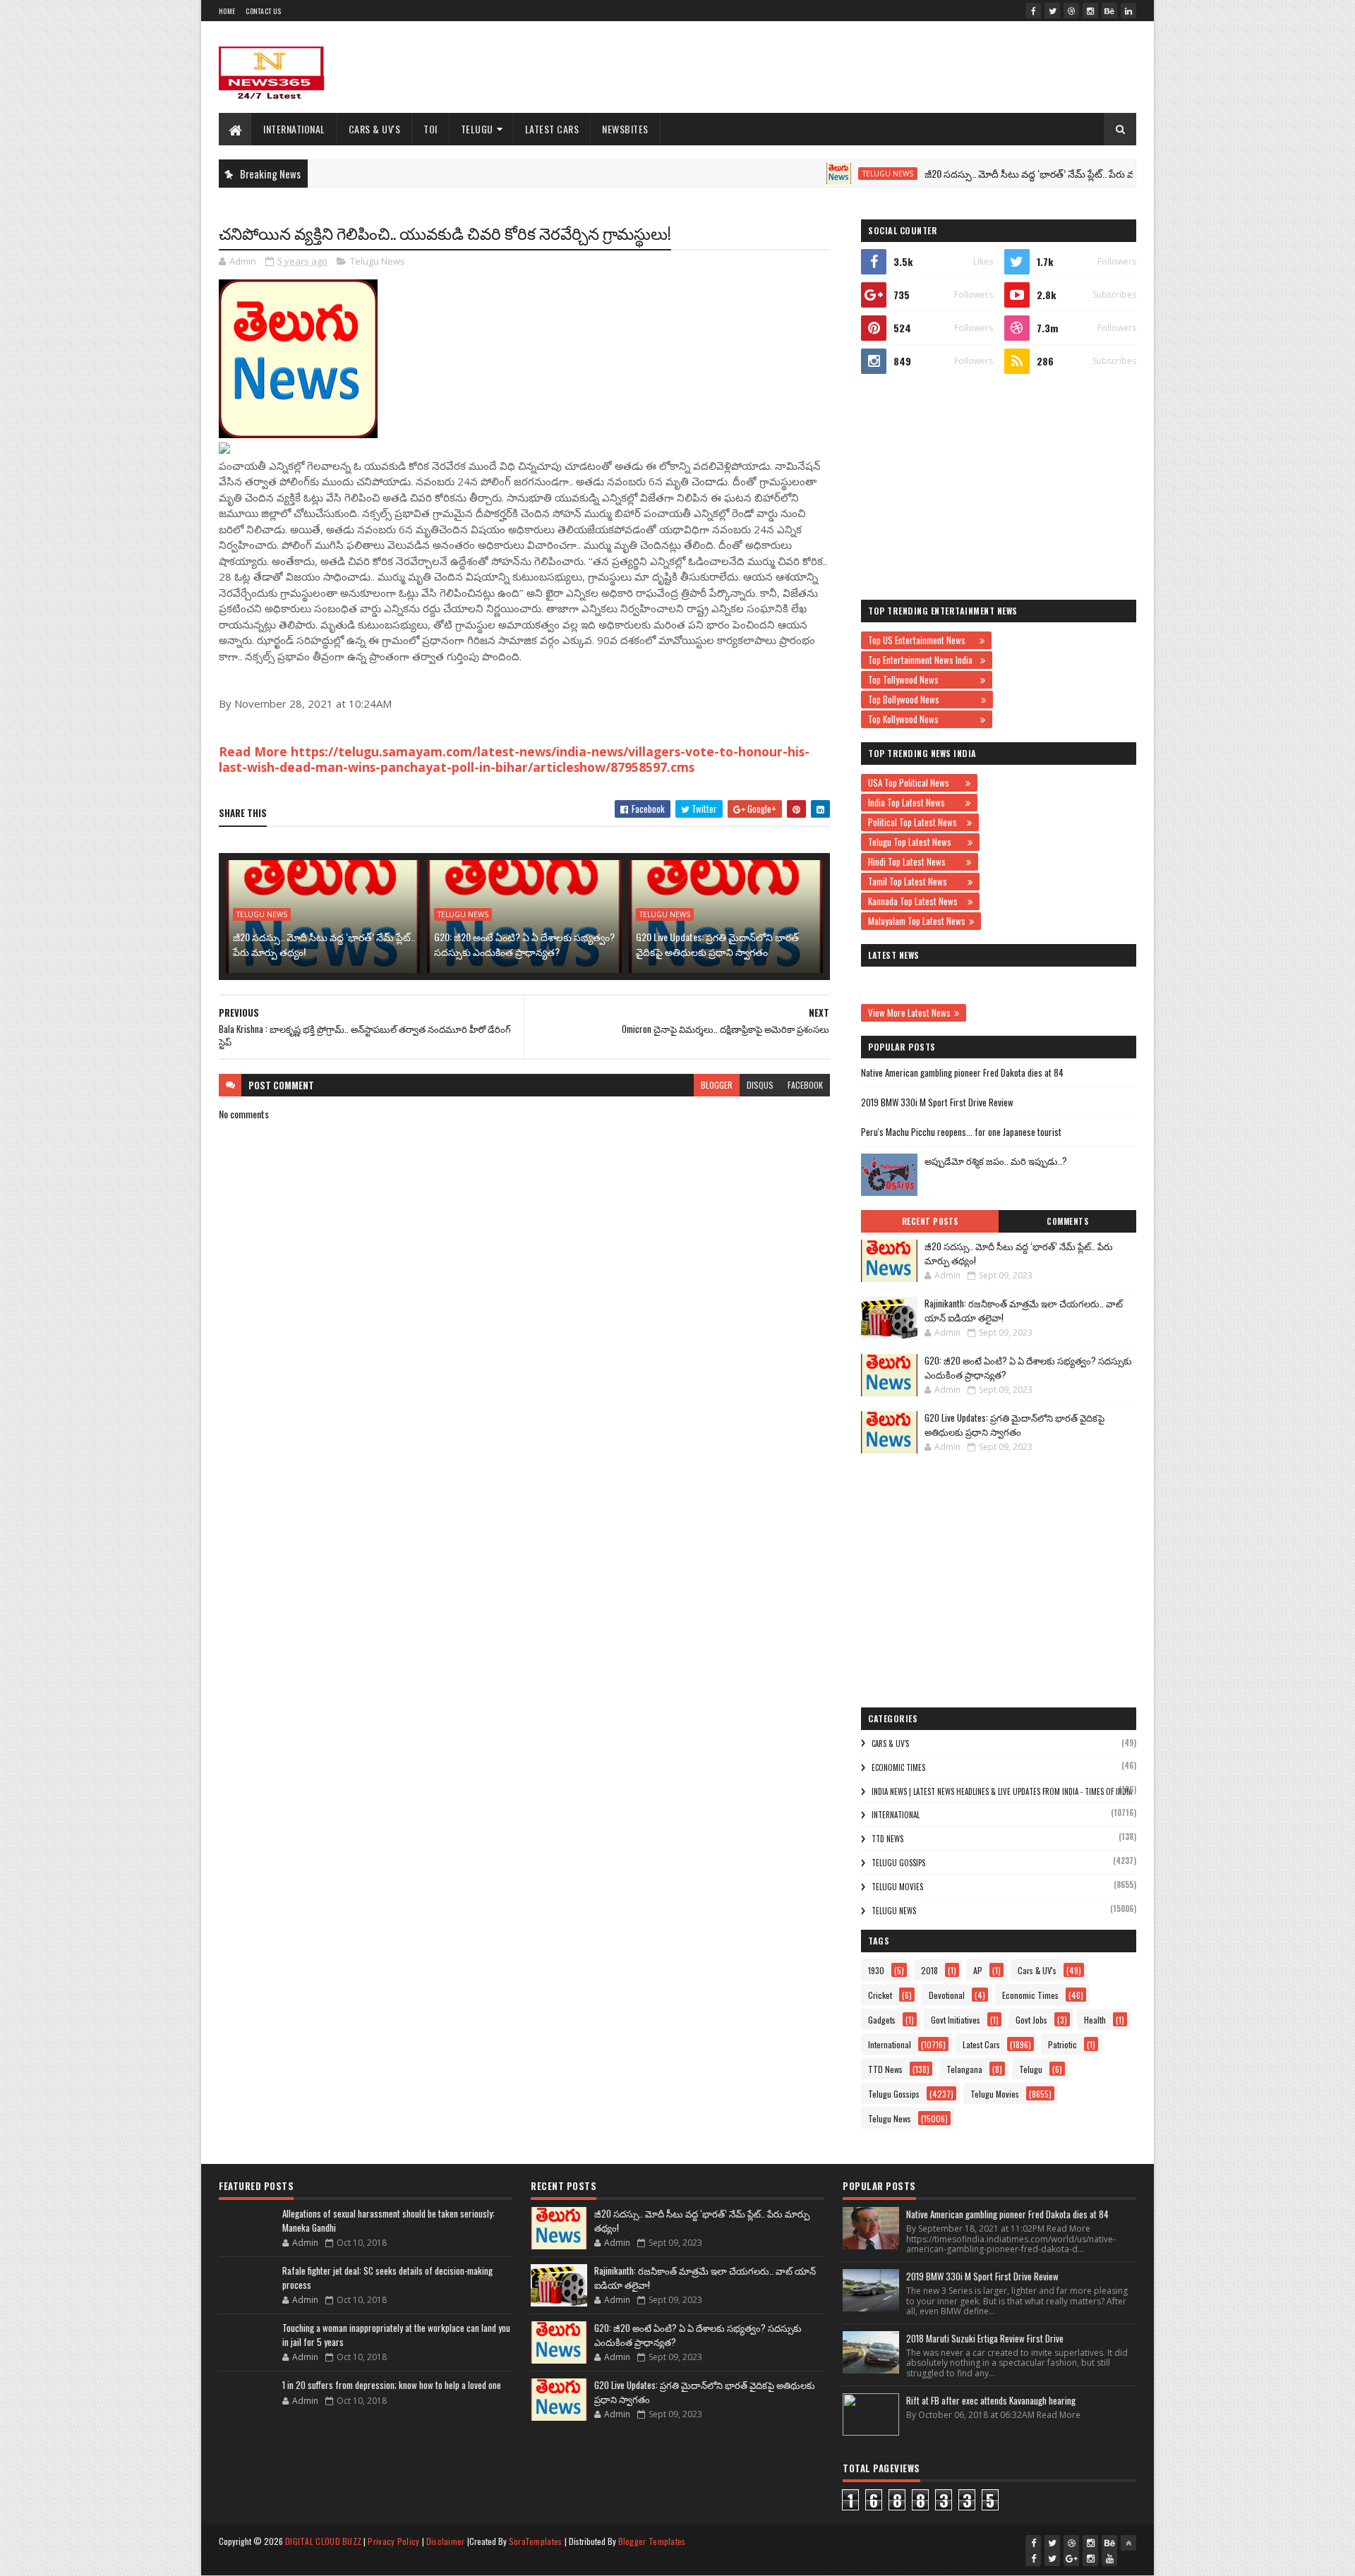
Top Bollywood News (923, 699)
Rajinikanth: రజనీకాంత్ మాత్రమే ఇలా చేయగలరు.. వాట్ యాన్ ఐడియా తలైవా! (1024, 1310)
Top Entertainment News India (922, 660)
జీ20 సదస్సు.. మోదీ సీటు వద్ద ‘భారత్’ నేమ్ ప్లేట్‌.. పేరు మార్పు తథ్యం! (994, 173)
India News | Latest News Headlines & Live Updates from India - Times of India (1002, 1791)
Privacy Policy (393, 2541)
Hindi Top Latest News (915, 861)
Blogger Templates (652, 2541)
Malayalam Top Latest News (917, 921)
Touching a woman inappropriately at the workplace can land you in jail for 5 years (396, 2335)
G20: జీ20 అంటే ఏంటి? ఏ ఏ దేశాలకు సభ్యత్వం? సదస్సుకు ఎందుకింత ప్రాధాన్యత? (524, 944)
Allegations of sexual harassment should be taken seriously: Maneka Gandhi (389, 2220)
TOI (430, 129)
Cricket (880, 1995)
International (294, 129)
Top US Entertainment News (922, 640)
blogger (717, 1085)
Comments (1067, 1221)
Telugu (477, 129)
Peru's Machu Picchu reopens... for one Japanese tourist (961, 1132)
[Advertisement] (879, 67)
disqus (760, 1085)
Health (1095, 2020)
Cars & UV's (375, 129)
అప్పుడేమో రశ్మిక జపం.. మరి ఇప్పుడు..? (996, 1161)
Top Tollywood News (922, 679)
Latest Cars (552, 129)
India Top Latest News (915, 802)
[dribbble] (1071, 11)
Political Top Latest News (916, 822)
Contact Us (263, 11)
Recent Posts (930, 1221)
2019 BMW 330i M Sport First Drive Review (937, 1102)
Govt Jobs (1031, 2020)
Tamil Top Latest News (916, 881)
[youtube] (1109, 2558)
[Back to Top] (1128, 2543)
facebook (805, 1085)
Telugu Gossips (898, 1863)
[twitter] (1052, 11)
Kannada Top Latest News (916, 901)
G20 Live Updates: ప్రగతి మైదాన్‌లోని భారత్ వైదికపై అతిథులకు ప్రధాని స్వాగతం (717, 944)
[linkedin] (1128, 11)
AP (978, 1970)
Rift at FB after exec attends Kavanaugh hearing (991, 2400)
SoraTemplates (536, 2541)
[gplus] (1071, 2558)
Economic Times (898, 1767)
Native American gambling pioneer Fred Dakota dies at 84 (962, 1072)
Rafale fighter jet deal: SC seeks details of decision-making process (387, 2278)
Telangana (964, 2069)
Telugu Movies (897, 1887)
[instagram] (1090, 11)
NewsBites (625, 129)
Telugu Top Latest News (916, 842)
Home (227, 11)
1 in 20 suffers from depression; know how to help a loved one (392, 2385)
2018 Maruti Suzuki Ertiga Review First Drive (985, 2338)
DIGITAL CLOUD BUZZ (323, 2541)
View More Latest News (909, 1012)
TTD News (887, 1839)
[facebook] (1033, 11)
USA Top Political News (915, 782)
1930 (876, 1970)
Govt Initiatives (956, 2020)
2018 (929, 1970)
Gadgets (882, 2020)
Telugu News (829, 174)
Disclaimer (446, 2541)
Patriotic (1062, 2044)
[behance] (1109, 11)
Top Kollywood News (922, 719)
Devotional (947, 1995)
